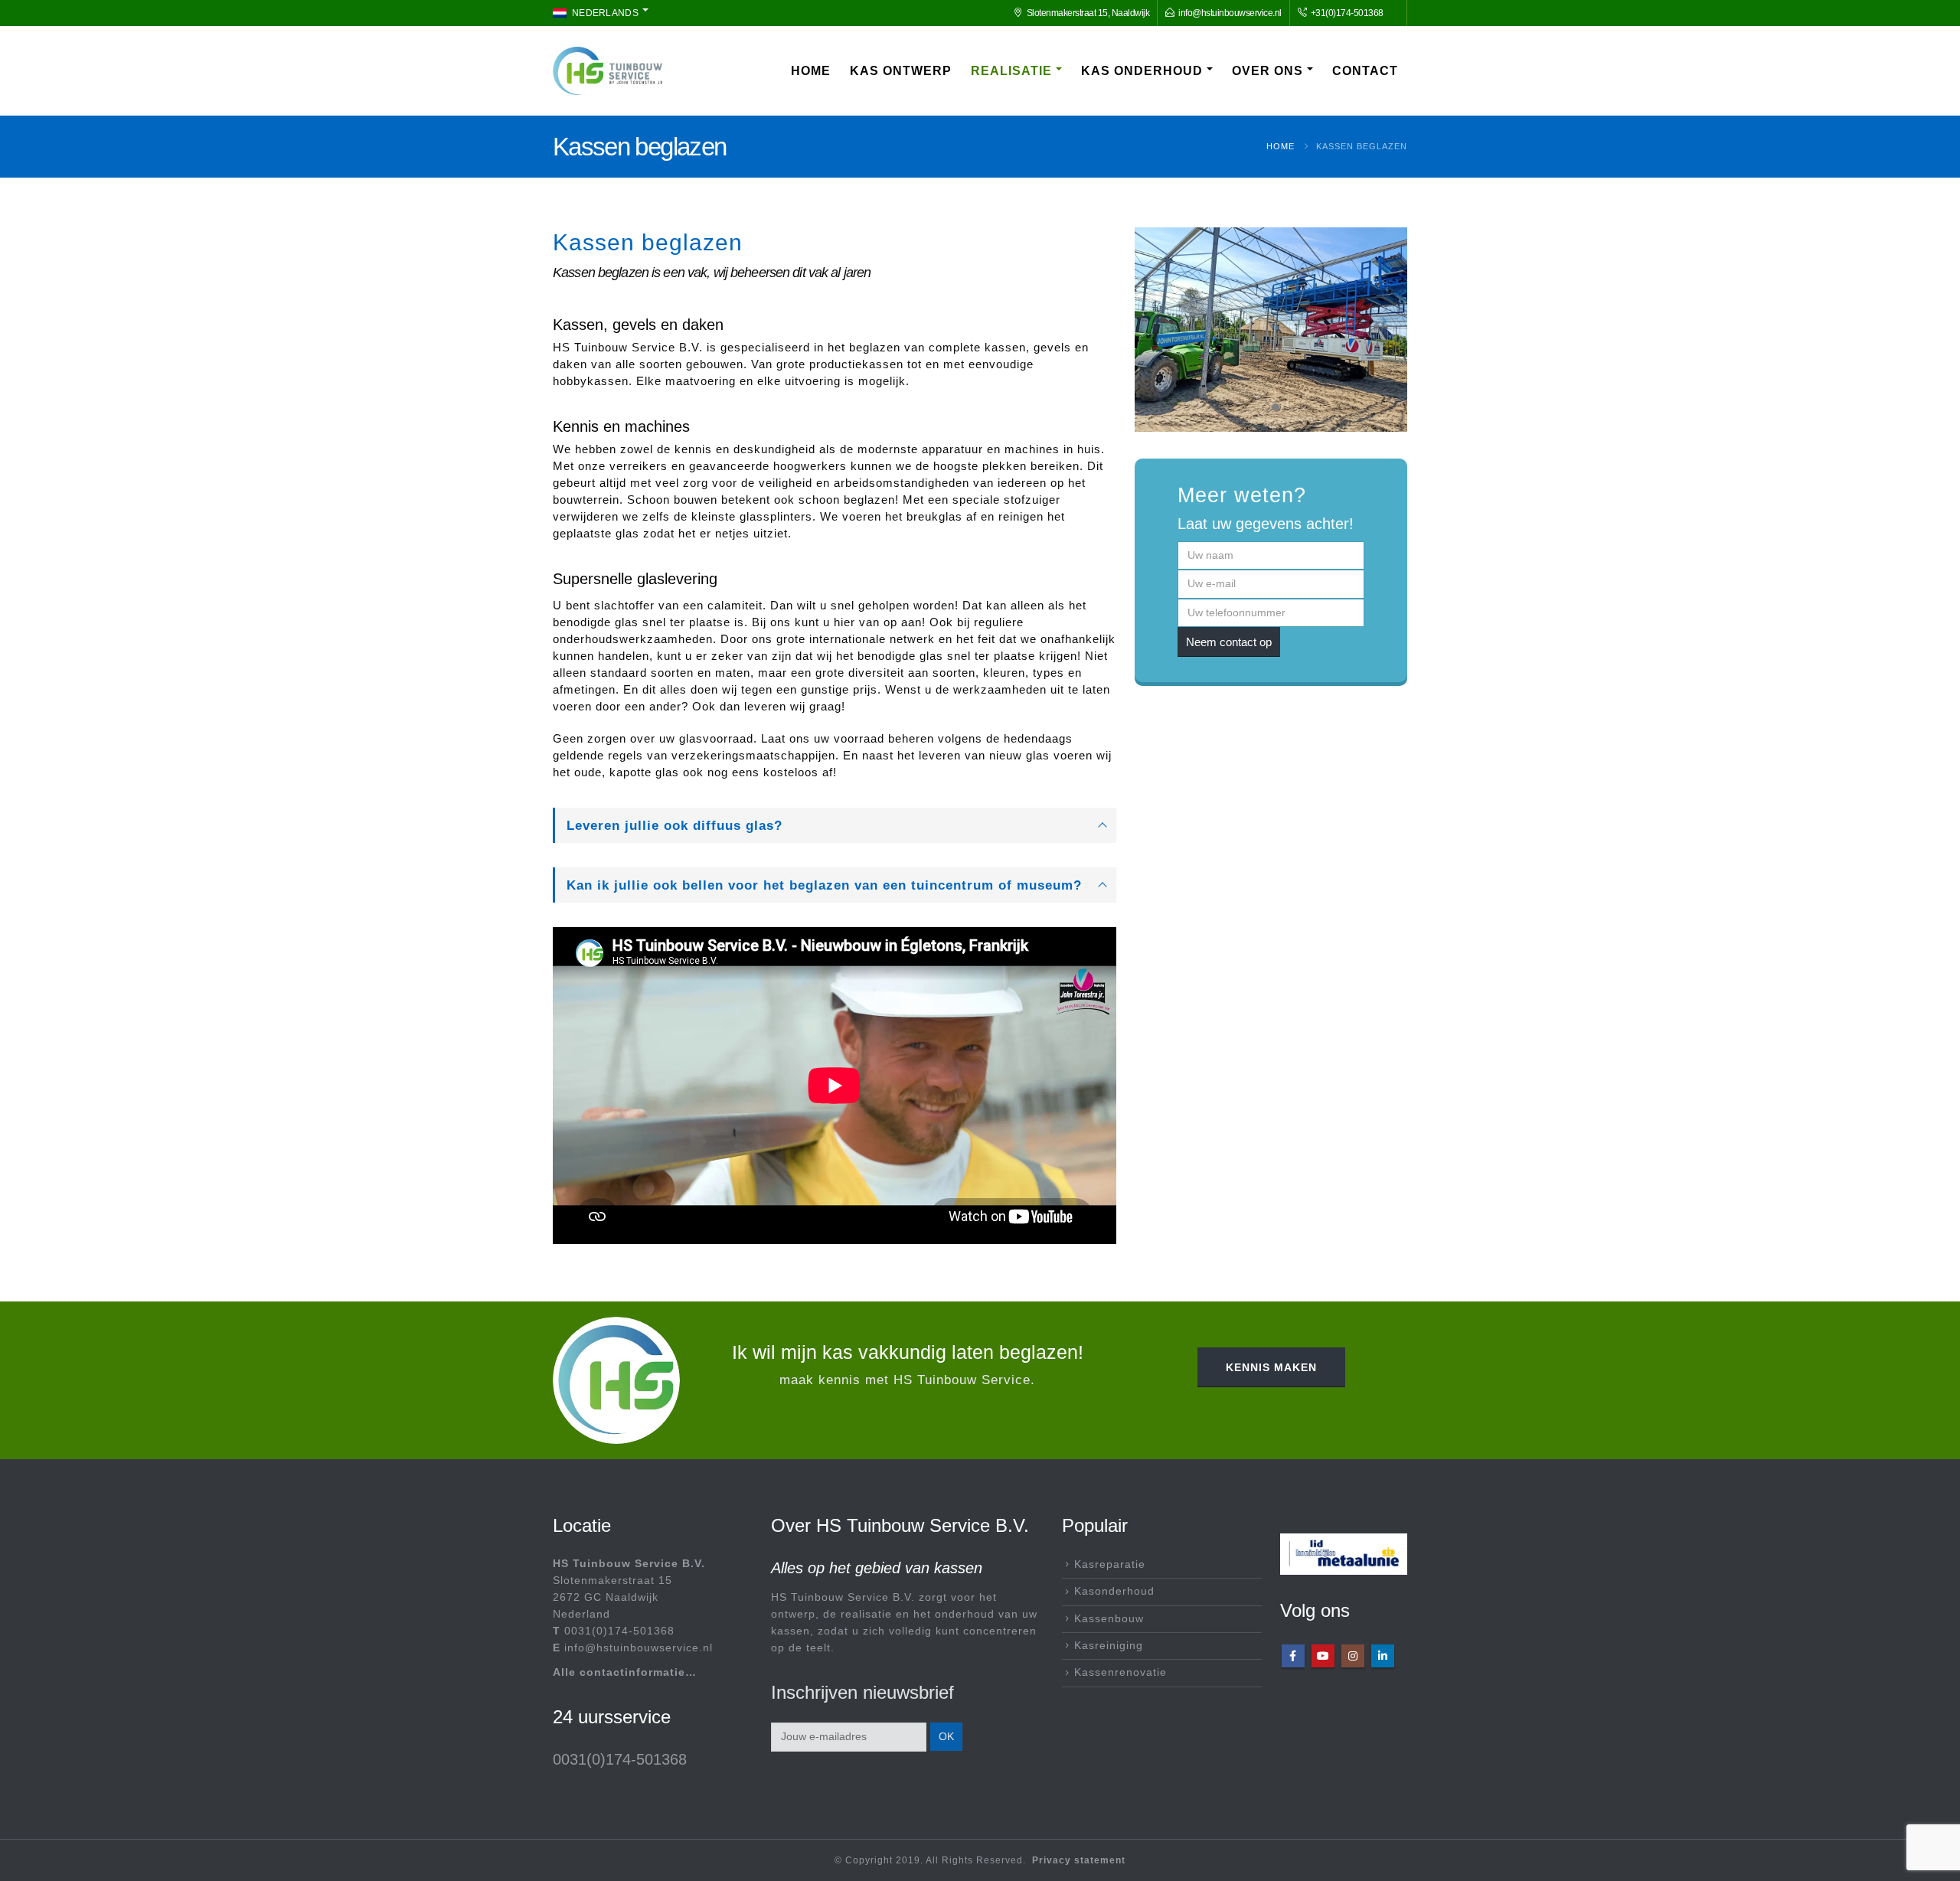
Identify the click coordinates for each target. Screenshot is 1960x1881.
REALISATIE (1011, 71)
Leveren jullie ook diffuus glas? (675, 825)
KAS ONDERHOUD (1142, 71)
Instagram (1353, 1656)
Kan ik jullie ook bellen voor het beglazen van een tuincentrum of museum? (824, 885)
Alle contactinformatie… (625, 1672)
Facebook (1293, 1656)
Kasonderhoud (1114, 1591)
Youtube (1323, 1656)
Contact (1365, 71)
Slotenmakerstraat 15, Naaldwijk (1088, 13)
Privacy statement (1079, 1860)
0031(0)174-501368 (619, 1631)
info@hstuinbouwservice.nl (1230, 13)
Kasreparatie (1110, 1564)
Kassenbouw (1109, 1619)
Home (811, 71)
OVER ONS (1267, 71)
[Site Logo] (608, 71)
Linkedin (1383, 1656)
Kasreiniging (1109, 1646)
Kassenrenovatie (1120, 1672)
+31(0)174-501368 (1346, 13)
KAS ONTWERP (901, 71)
